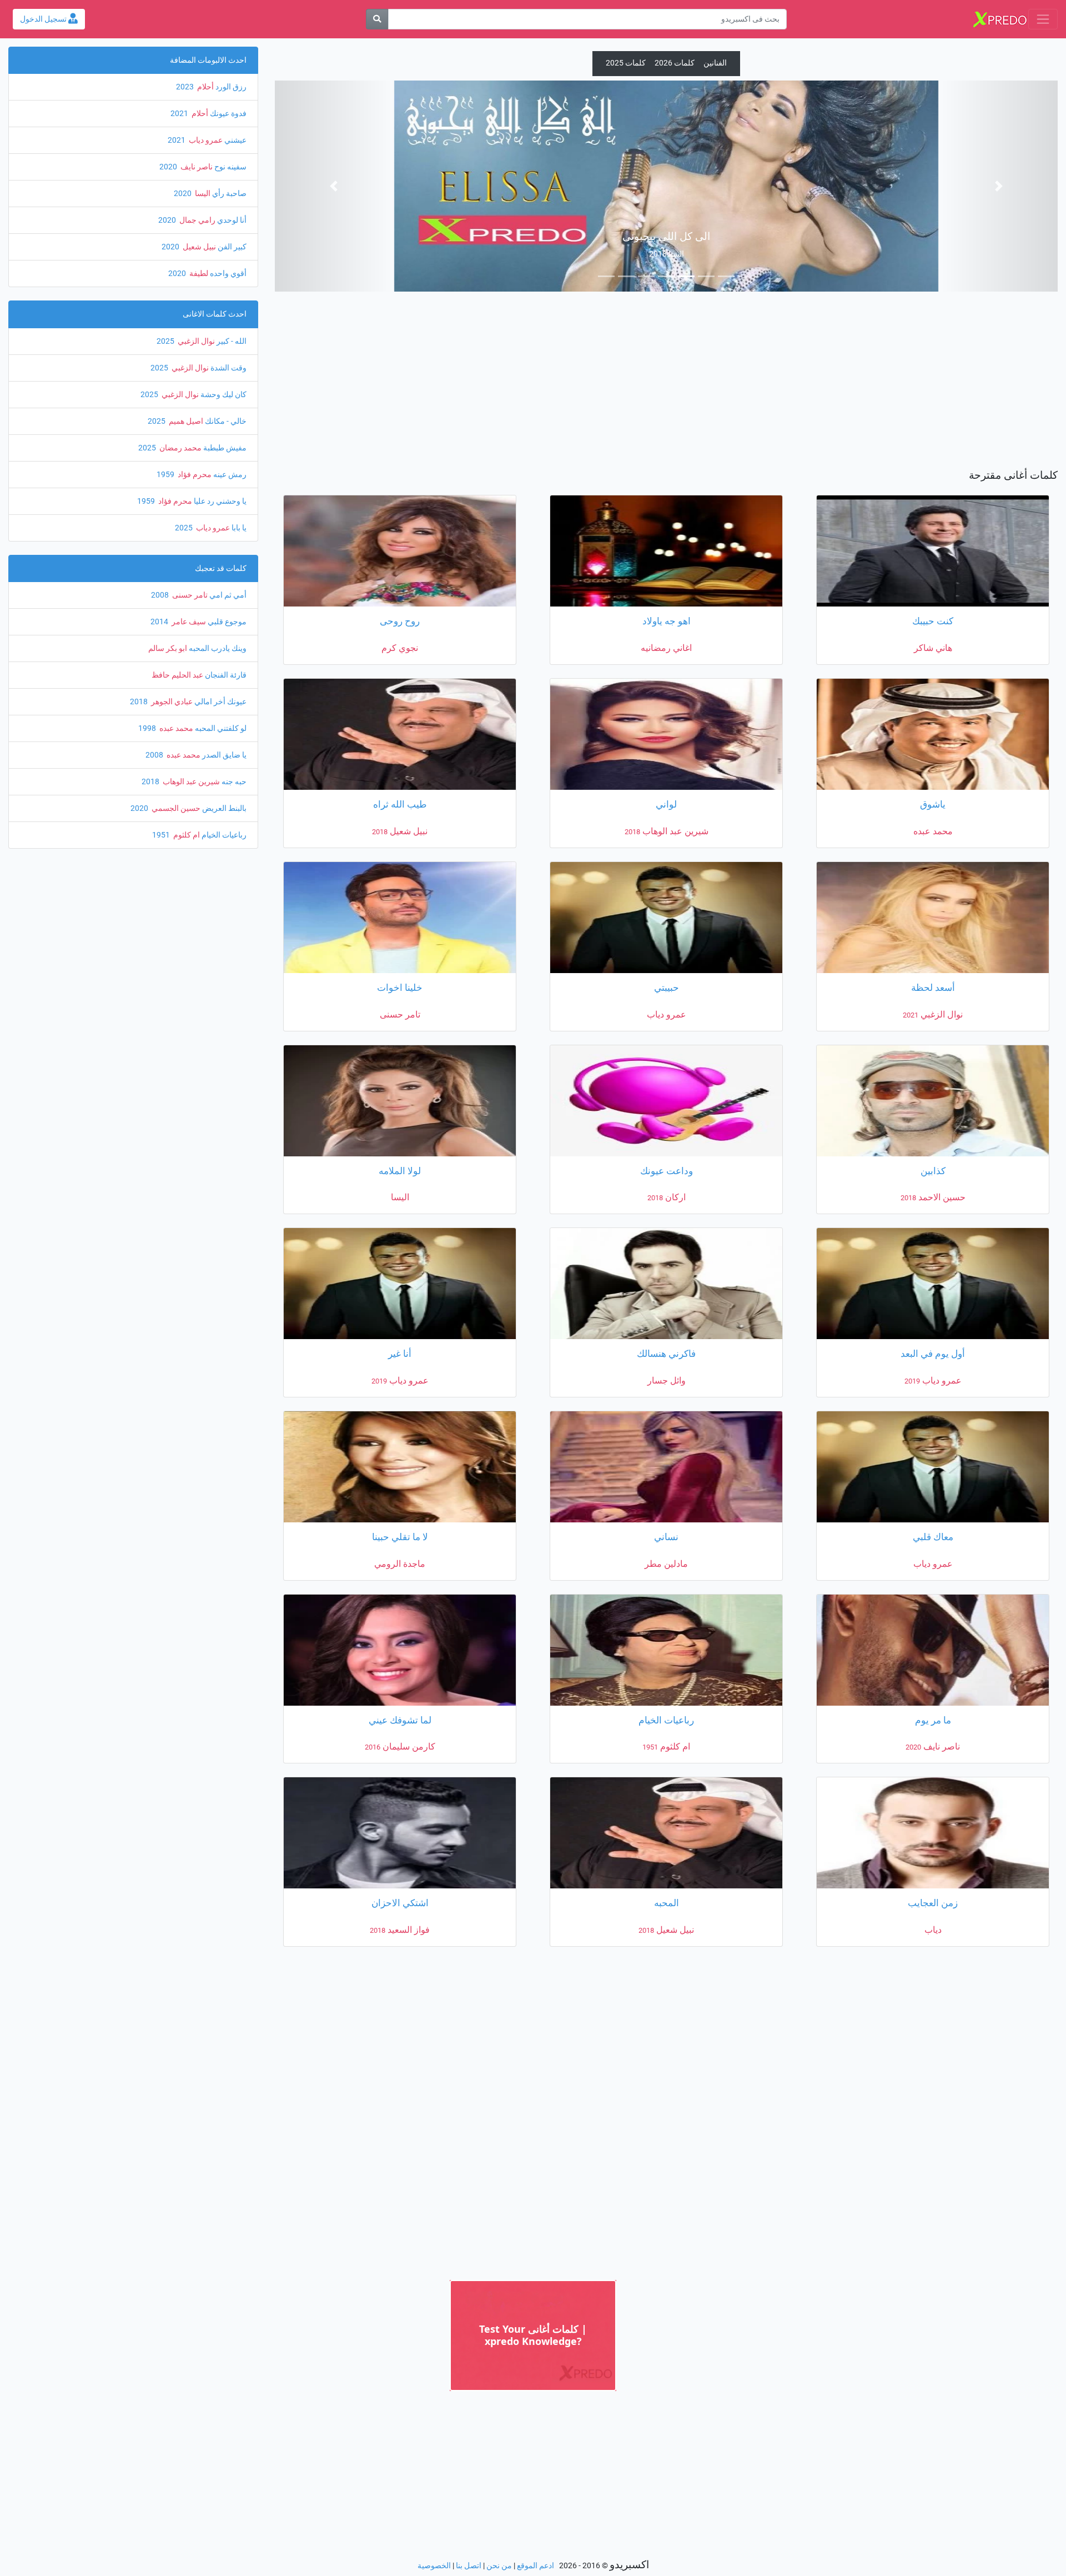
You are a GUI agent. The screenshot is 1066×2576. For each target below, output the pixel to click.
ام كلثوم (186, 835)
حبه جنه (233, 782)
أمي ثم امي (227, 595)
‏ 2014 (160, 622)
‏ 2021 (180, 114)
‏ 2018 (140, 702)
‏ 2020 (169, 167)
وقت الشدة (228, 368)
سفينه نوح (230, 167)
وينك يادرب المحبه (217, 648)
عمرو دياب (205, 140)
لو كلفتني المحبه (220, 728)
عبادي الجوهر (171, 702)
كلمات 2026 (675, 63)
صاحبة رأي (228, 194)
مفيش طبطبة (224, 448)
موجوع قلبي (226, 622)
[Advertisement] (666, 383)
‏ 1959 (166, 475)
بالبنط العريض (223, 808)
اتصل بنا (469, 2566)
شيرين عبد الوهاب (190, 782)
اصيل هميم (185, 421)
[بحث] (377, 19)
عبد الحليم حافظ (177, 675)
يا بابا (238, 528)
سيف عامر (188, 622)
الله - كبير (231, 341)
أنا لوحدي (231, 220)
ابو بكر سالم (168, 648)
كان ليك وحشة (223, 395)
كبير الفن (231, 247)
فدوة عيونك (227, 114)
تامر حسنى (189, 595)
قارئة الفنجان (225, 675)
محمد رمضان (180, 448)
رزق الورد (230, 87)
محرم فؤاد (194, 475)
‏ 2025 (166, 341)
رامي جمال (197, 220)
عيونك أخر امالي (220, 702)
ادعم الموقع (535, 2566)
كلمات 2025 (626, 63)
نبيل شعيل (198, 247)
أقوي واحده (227, 274)
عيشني (235, 140)
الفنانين (715, 63)
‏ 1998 (148, 728)
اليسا (202, 194)
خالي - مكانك (225, 421)
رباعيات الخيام (223, 835)
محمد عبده (175, 728)
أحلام (205, 87)
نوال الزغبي (195, 341)
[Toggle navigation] (1043, 19)
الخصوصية (434, 2566)
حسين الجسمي (175, 808)
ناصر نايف (196, 167)
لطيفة (198, 274)
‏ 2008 (161, 595)
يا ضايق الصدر (223, 755)
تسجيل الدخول (44, 19)
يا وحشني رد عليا (219, 501)
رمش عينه (229, 475)
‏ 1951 (162, 835)
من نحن (499, 2566)
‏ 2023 (186, 87)
